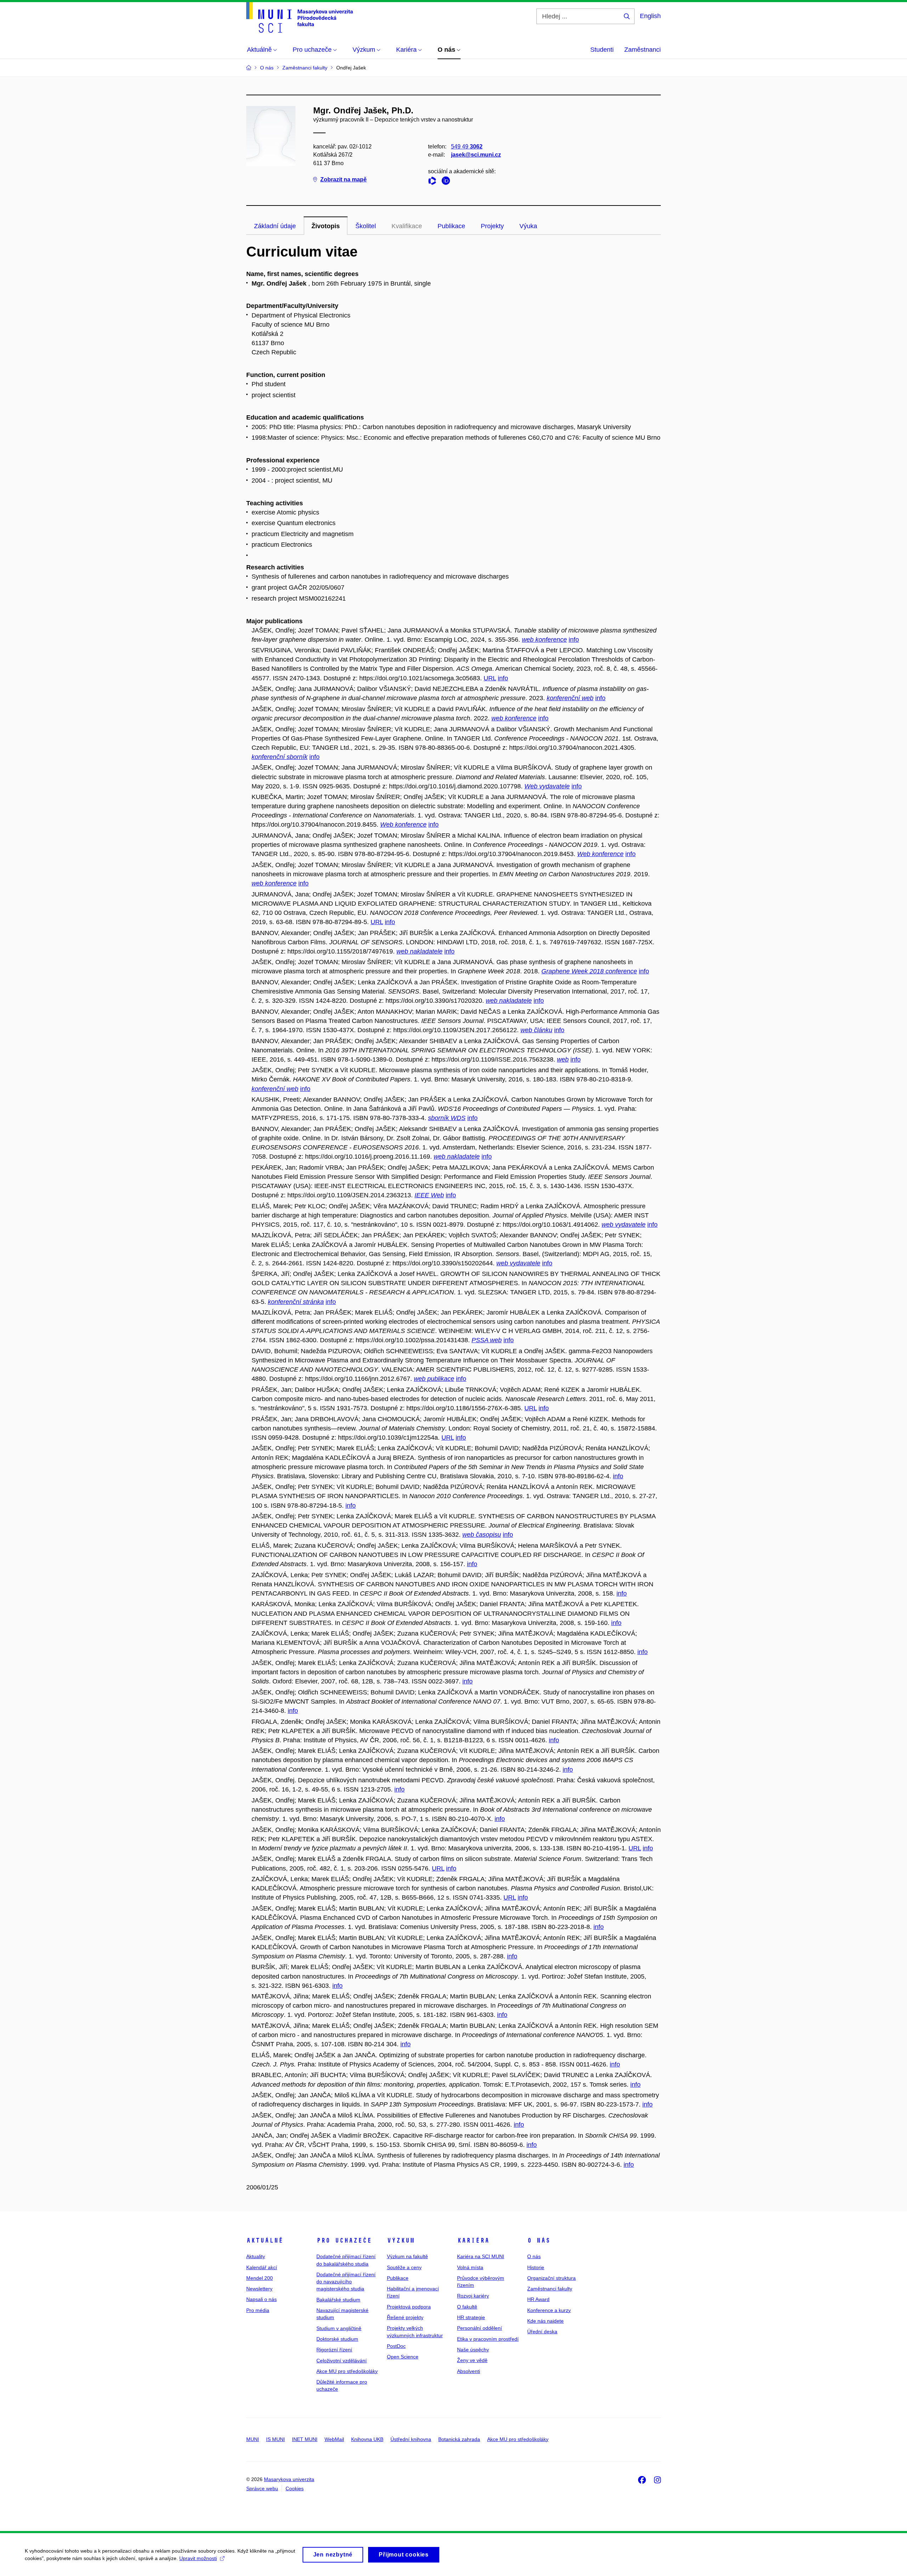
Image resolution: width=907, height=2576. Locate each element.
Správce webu (262, 2488)
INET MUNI (305, 2439)
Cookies (295, 2488)
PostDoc (396, 2346)
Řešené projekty (405, 2317)
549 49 (467, 147)
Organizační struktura (551, 2278)
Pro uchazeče (344, 2240)
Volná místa (470, 2267)
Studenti (602, 50)
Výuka (528, 226)
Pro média (258, 2310)
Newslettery (259, 2289)
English (650, 16)
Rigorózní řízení (334, 2350)
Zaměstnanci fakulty (550, 2289)
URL (490, 678)
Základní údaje (275, 226)
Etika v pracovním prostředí (488, 2339)
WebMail (334, 2439)
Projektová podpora (409, 2307)
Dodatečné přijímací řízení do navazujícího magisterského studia (346, 2282)
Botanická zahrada (459, 2439)
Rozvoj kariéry (473, 2296)
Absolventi (469, 2371)
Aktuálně (265, 2240)
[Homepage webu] (300, 17)
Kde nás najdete (545, 2321)
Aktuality (256, 2256)
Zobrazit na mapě (343, 179)
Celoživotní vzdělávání (342, 2361)
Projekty (492, 226)
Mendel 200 (260, 2278)
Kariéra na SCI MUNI (481, 2256)
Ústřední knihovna (411, 2439)
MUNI (253, 2439)
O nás (539, 2240)
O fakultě (467, 2307)
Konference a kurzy (549, 2310)
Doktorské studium (337, 2339)
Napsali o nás (261, 2299)
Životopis (326, 226)
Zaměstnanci (643, 50)
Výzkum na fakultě (407, 2256)
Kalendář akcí (262, 2267)
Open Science (403, 2357)
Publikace (451, 226)
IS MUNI (275, 2439)
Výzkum (401, 2240)
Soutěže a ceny (404, 2267)
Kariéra (473, 2240)
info (574, 640)
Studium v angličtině (339, 2328)
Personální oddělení (480, 2328)
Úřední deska (542, 2332)
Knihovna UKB (367, 2439)
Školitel (366, 226)
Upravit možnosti (198, 2558)
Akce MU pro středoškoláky (347, 2371)
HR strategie (471, 2317)
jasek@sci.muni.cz (476, 155)
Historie (536, 2267)
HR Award (538, 2299)
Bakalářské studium (338, 2300)
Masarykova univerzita (289, 2479)
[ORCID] (447, 182)
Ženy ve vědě (472, 2360)
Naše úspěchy (473, 2350)
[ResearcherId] (434, 182)
